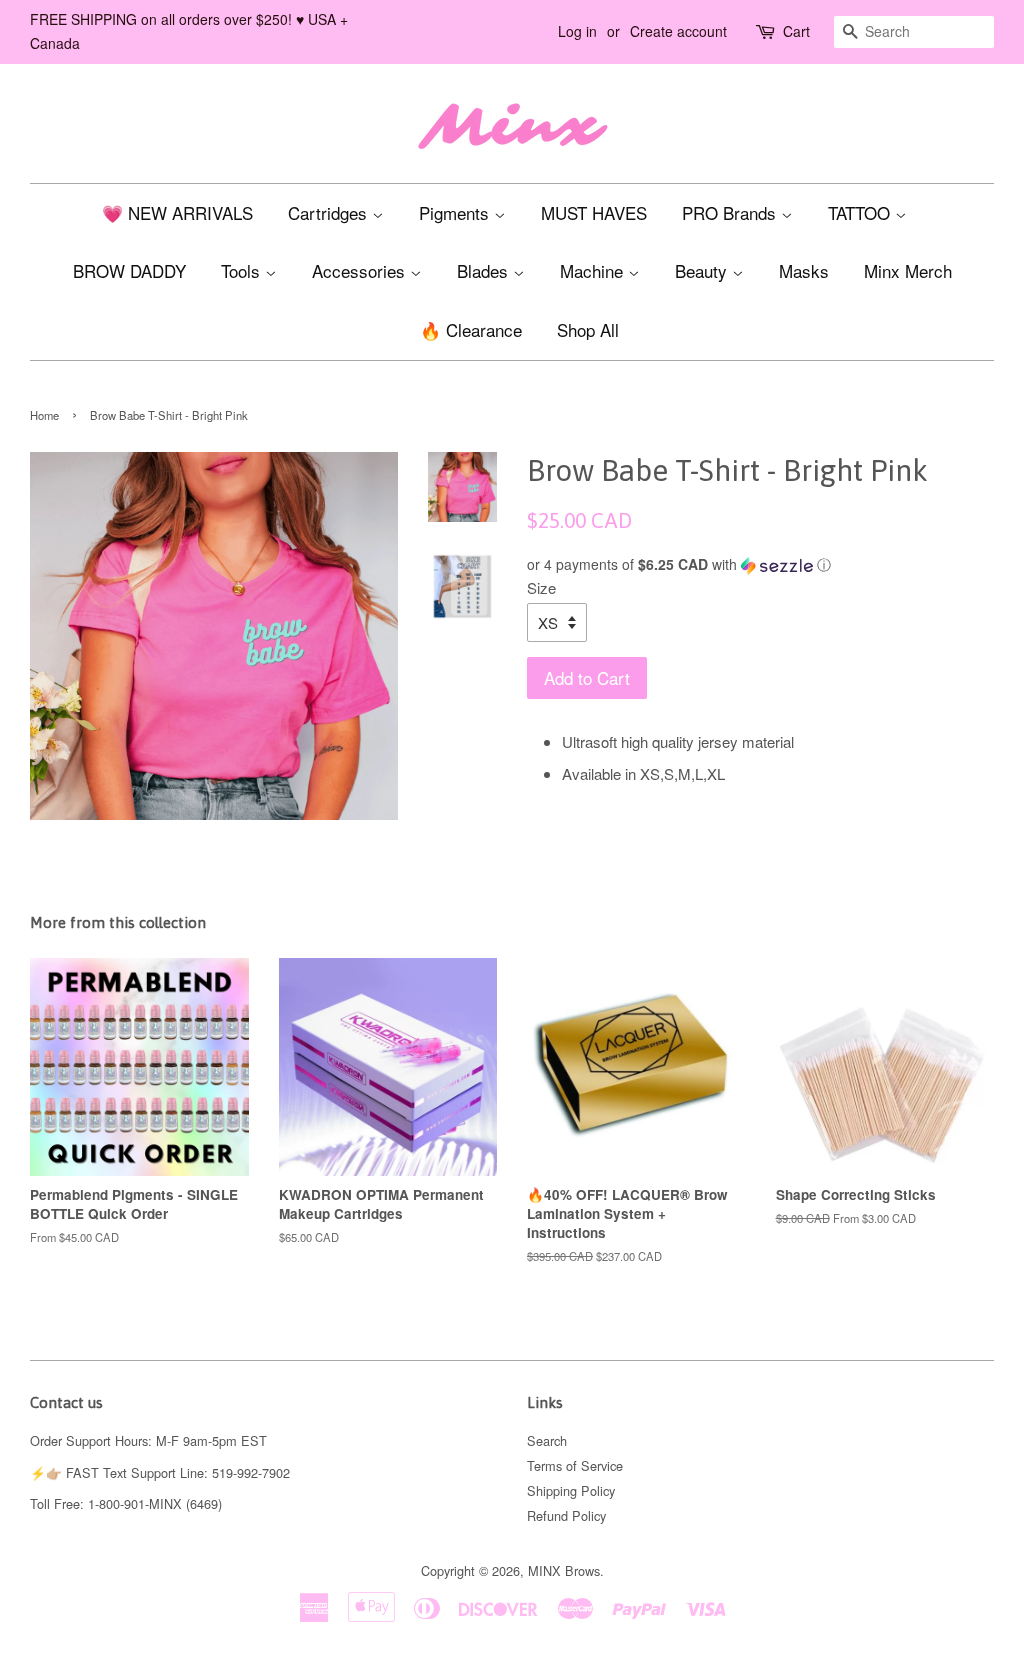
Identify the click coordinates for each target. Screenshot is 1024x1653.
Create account (678, 31)
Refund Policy (566, 1515)
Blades (485, 270)
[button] (760, 564)
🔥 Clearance (471, 329)
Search (547, 1440)
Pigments (456, 212)
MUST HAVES (594, 212)
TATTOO (861, 212)
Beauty (703, 270)
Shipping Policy (571, 1490)
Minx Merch (908, 270)
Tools (243, 270)
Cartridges (330, 212)
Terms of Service (575, 1465)
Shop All (588, 329)
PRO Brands (731, 212)
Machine (594, 270)
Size (541, 587)
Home (44, 415)
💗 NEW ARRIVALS (177, 212)
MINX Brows (564, 1570)
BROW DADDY (129, 270)
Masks (804, 270)
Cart (796, 31)
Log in (577, 31)
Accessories (361, 270)
